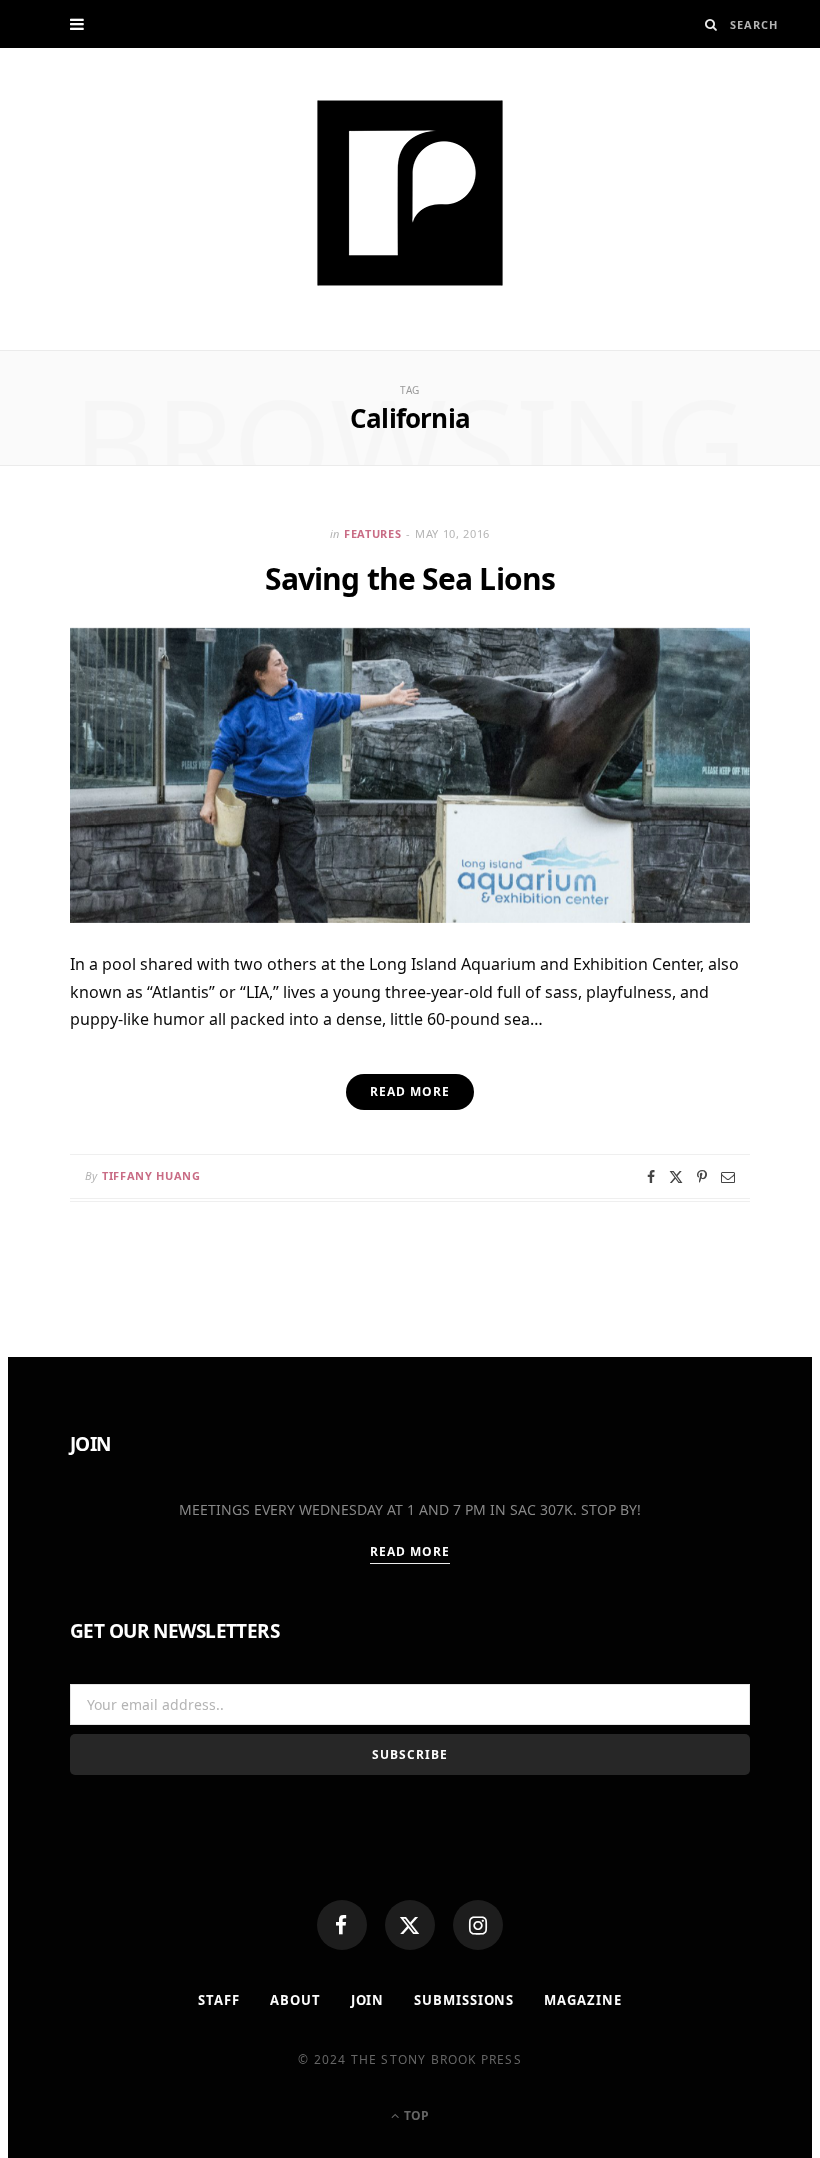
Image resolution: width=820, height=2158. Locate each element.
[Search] (711, 24)
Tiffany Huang (151, 1175)
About (295, 2000)
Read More (410, 1551)
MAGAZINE (582, 2000)
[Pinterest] (702, 1177)
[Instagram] (478, 1925)
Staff (219, 2000)
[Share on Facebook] (651, 1177)
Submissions (464, 2000)
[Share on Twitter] (676, 1177)
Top (415, 2115)
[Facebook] (342, 1925)
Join (368, 2000)
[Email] (728, 1177)
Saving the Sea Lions (410, 578)
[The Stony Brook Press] (410, 193)
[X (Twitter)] (410, 1925)
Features (372, 533)
